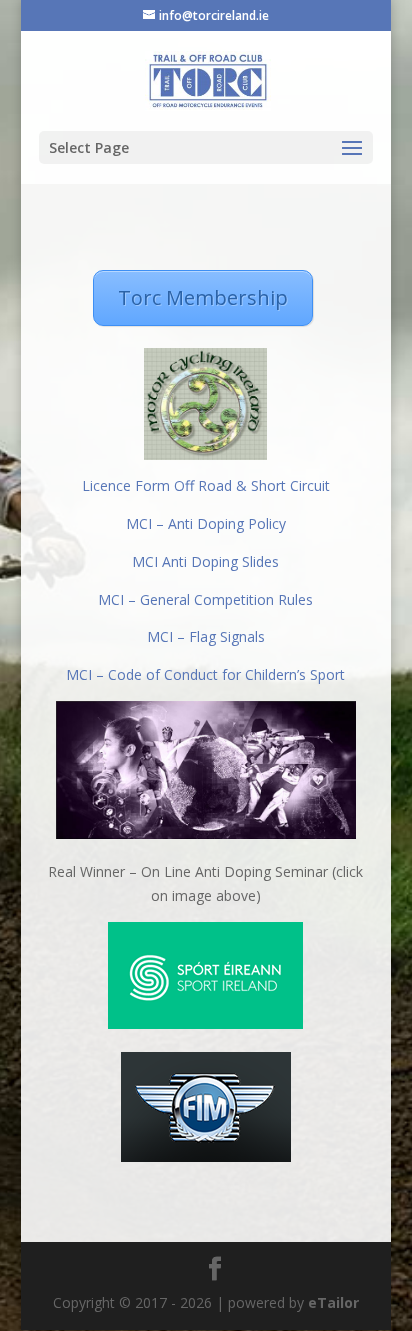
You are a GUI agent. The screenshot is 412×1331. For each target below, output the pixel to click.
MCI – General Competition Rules (205, 599)
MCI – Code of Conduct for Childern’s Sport (205, 674)
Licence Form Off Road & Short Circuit (206, 485)
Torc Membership (203, 297)
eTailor (333, 1302)
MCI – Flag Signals (206, 636)
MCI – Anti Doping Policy (206, 523)
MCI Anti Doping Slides (205, 561)
